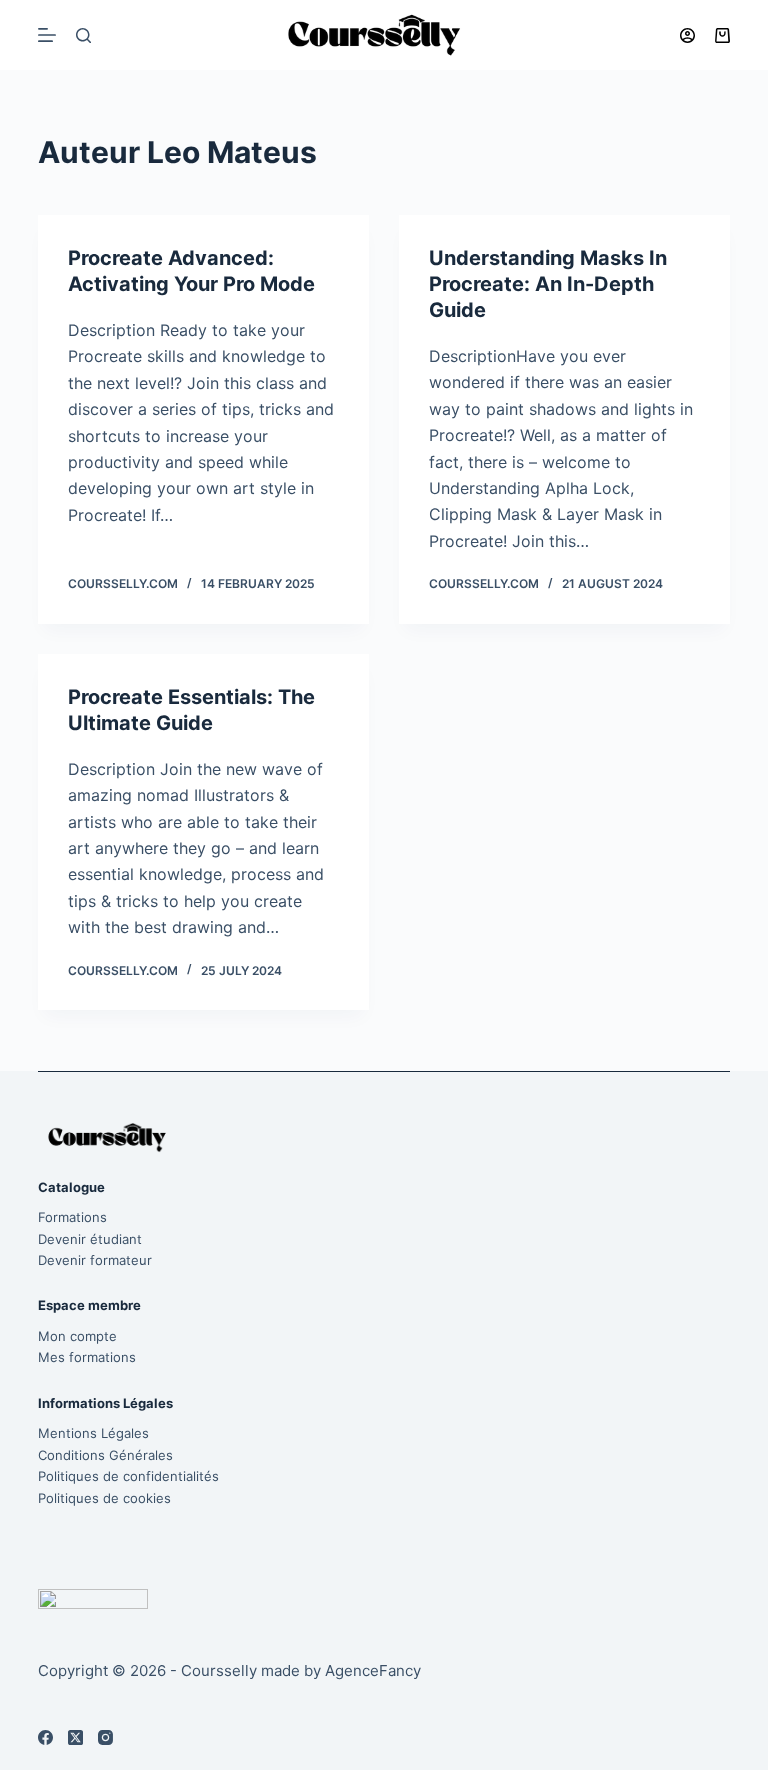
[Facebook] (45, 1737)
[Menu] (47, 35)
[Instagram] (105, 1737)
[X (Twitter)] (75, 1737)
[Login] (687, 35)
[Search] (83, 35)
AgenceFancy (373, 1670)
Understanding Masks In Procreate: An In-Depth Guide (548, 284)
